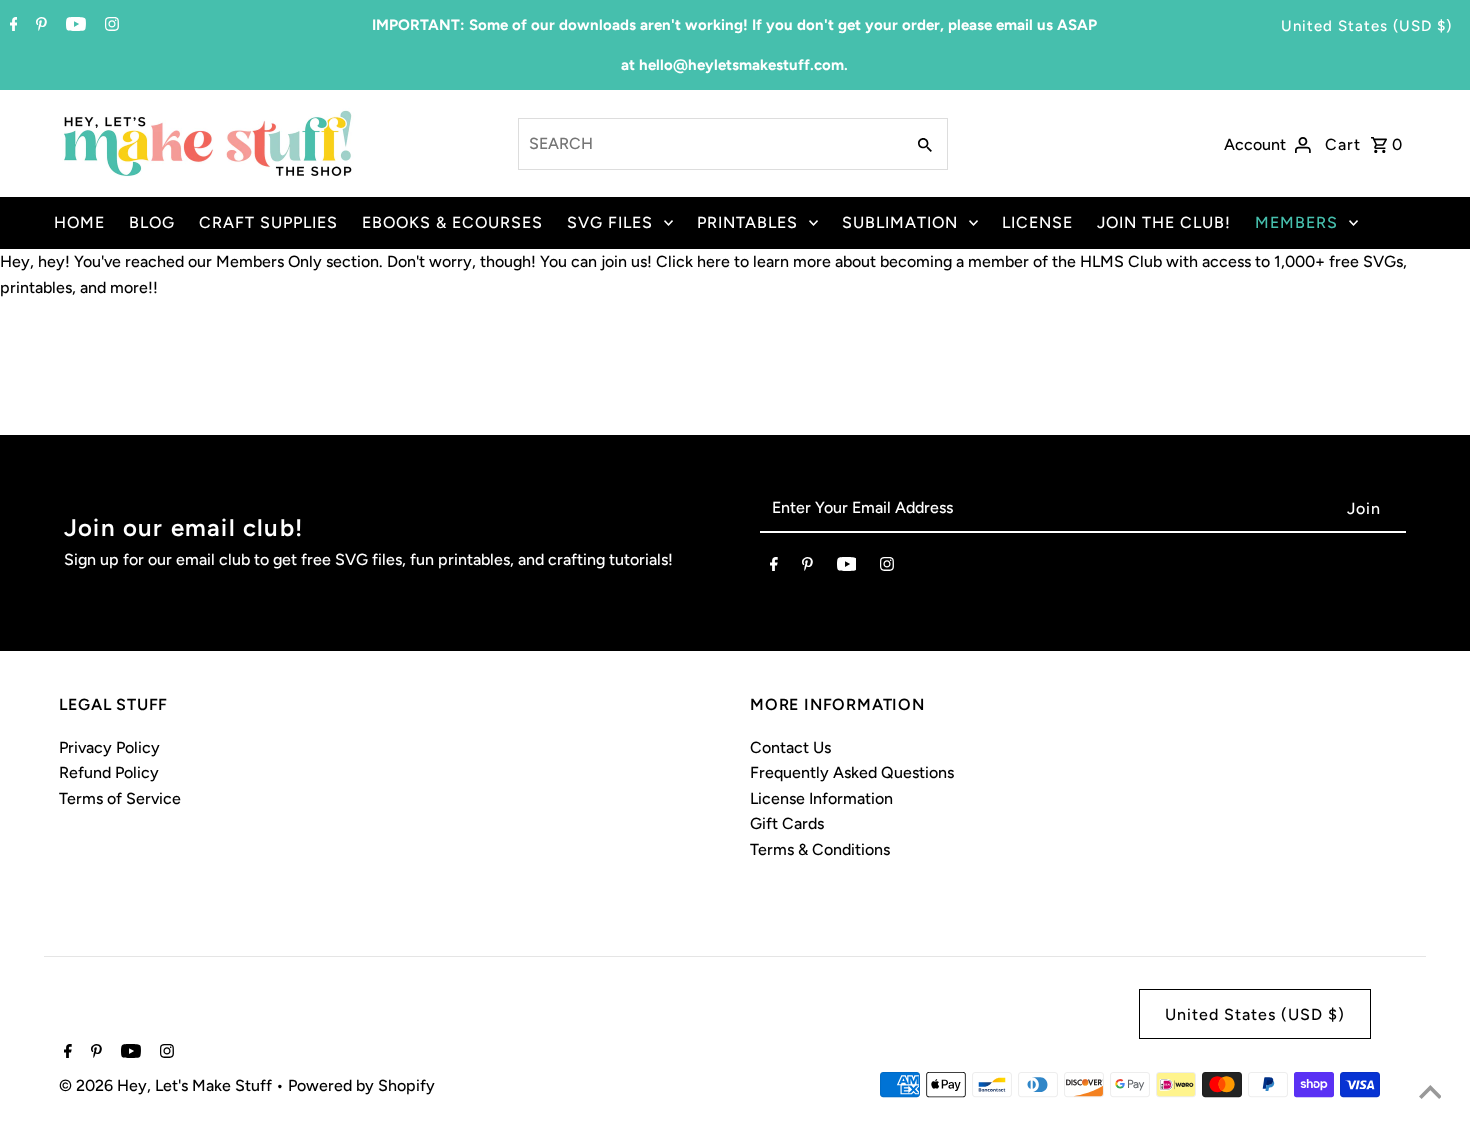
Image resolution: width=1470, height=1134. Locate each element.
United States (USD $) (1366, 26)
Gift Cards (787, 823)
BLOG (152, 222)
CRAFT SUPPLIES (268, 222)
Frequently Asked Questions (852, 772)
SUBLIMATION (900, 222)
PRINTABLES (747, 222)
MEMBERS (1296, 222)
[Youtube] (73, 26)
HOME (79, 222)
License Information (821, 798)
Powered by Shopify (361, 1085)
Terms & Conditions (820, 849)
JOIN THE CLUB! (1164, 222)
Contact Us (790, 747)
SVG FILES (610, 222)
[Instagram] (109, 26)
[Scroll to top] (1430, 1094)
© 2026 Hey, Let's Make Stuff (167, 1085)
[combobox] (709, 144)
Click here (693, 261)
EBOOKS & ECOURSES (452, 222)
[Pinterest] (39, 26)
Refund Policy (109, 772)
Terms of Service (120, 798)
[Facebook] (11, 26)
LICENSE (1037, 222)
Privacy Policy (109, 747)
